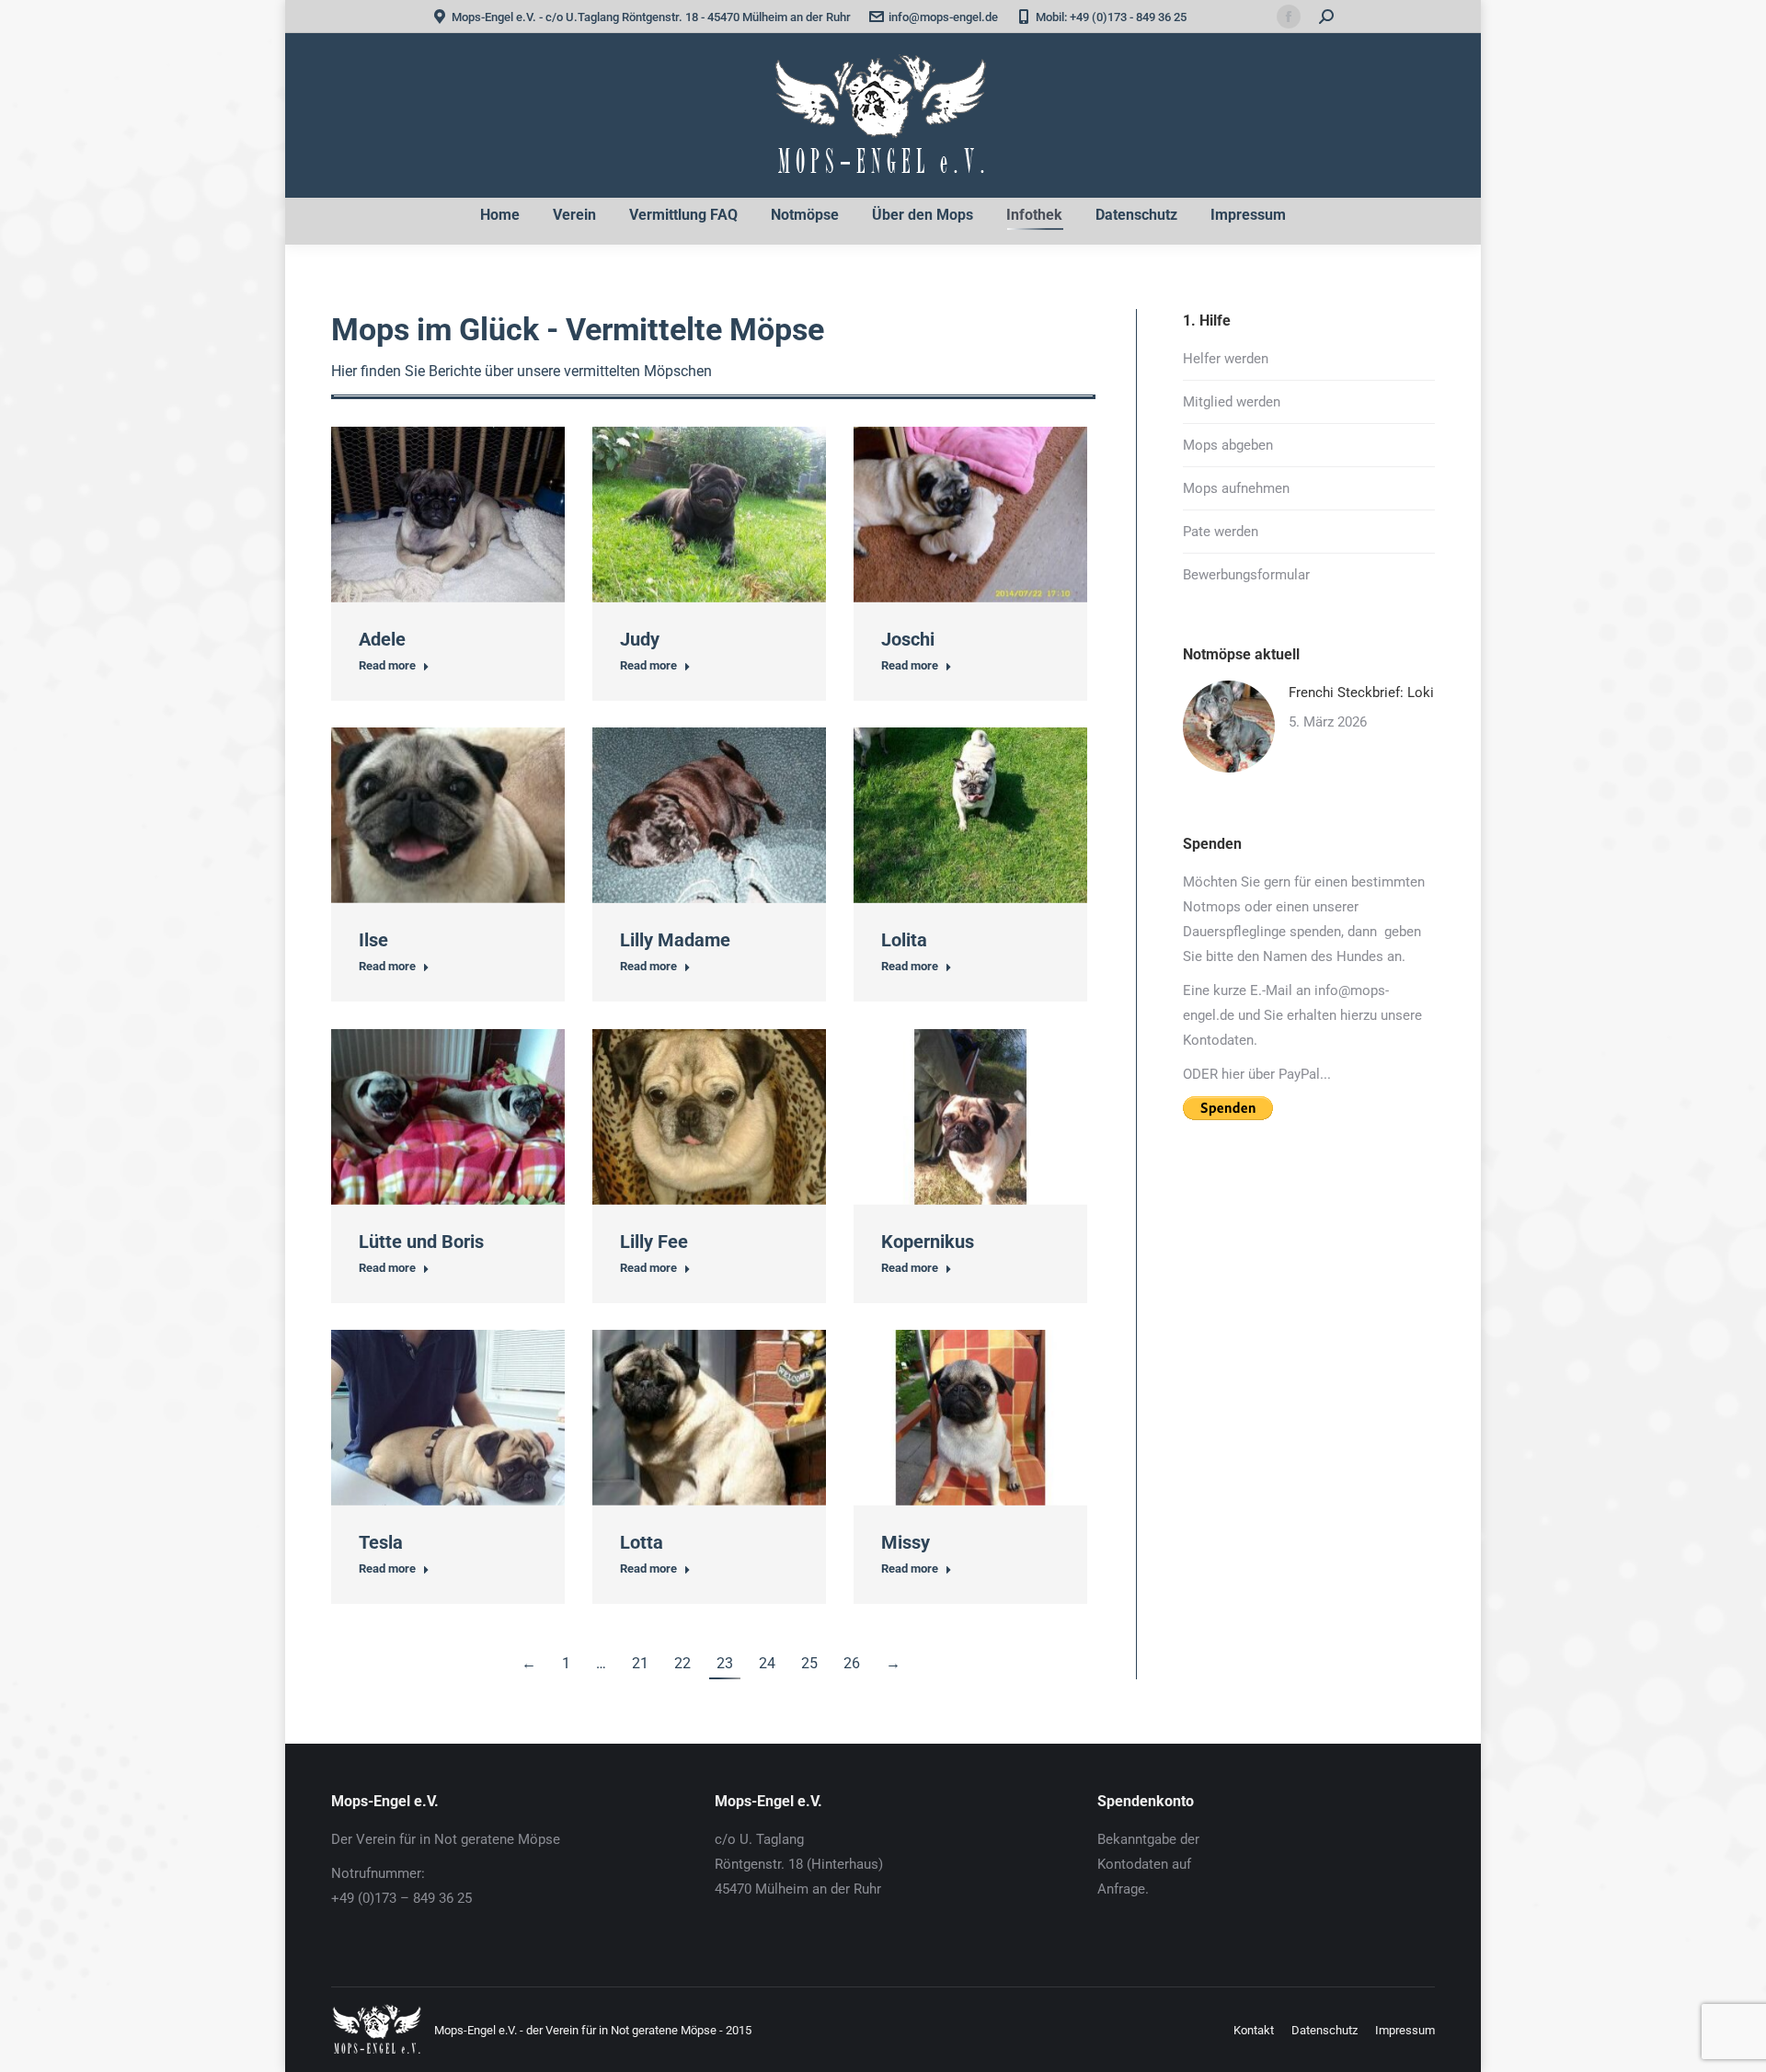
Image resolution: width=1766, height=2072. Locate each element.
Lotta (642, 1542)
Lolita (904, 940)
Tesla (381, 1542)
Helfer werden (1226, 359)
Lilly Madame (675, 940)
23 (725, 1663)
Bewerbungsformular (1246, 575)
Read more (387, 665)
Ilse (373, 940)
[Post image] (1229, 727)
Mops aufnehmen (1236, 488)
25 (809, 1663)
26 (852, 1663)
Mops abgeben (1228, 445)
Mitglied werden (1232, 402)
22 (682, 1663)
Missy (906, 1542)
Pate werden (1221, 532)
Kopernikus (928, 1242)
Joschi (908, 639)
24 (767, 1663)
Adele (382, 639)
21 (640, 1663)
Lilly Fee (654, 1242)
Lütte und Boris (421, 1242)
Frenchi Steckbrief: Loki (1361, 693)
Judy (640, 639)
